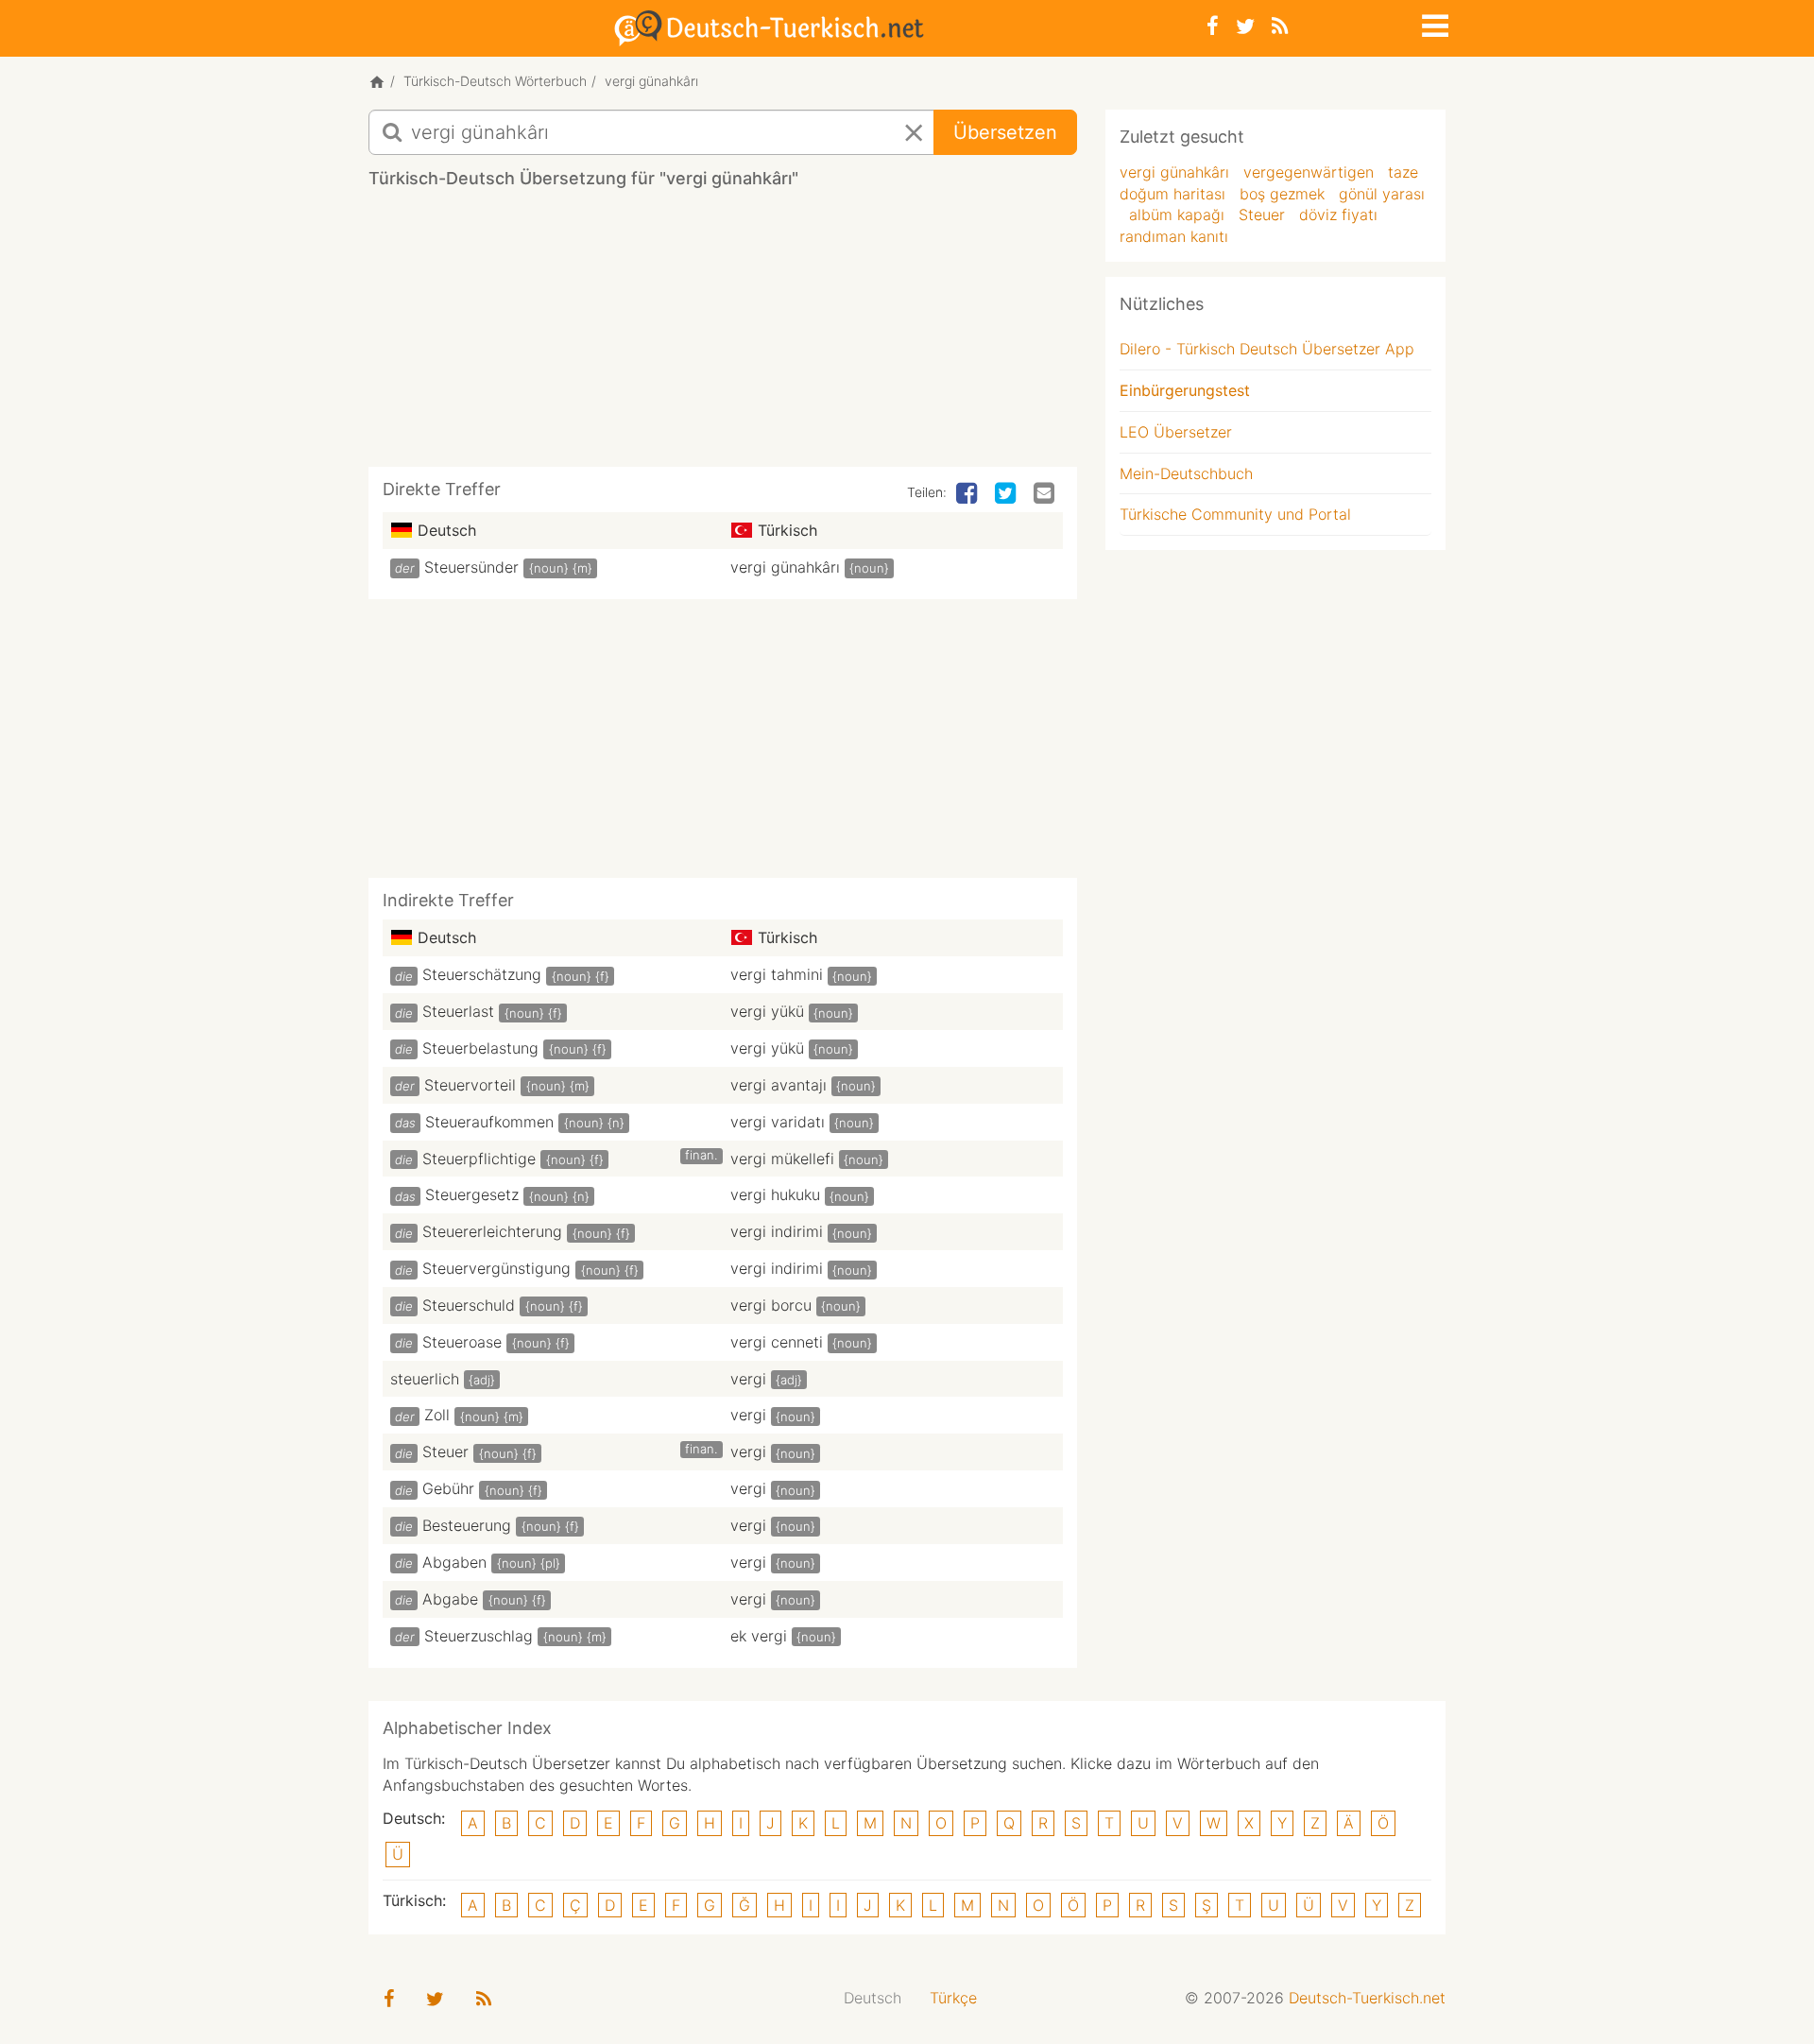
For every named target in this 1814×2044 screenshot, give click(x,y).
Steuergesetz (472, 1194)
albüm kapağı (1177, 215)
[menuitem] (873, 1998)
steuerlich (425, 1379)
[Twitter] (1245, 26)
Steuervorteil (470, 1085)
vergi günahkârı (785, 567)
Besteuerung (467, 1525)
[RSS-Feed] (1280, 26)
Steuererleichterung (492, 1231)
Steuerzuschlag (479, 1636)
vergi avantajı (779, 1085)
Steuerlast (458, 1011)
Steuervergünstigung (496, 1268)
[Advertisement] (723, 335)
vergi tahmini (777, 974)
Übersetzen (1005, 132)
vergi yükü (767, 1011)
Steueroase (462, 1342)
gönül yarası (1382, 194)
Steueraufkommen (489, 1122)
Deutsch (873, 1998)
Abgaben (454, 1562)
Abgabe (450, 1599)
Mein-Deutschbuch (1186, 473)
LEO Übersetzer (1176, 432)
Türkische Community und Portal (1235, 514)
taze (1403, 172)
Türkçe (953, 1998)
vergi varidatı (778, 1122)
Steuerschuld (469, 1305)
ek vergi (759, 1636)
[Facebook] (1213, 26)
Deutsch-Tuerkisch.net (1367, 1998)
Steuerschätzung (482, 974)
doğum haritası (1172, 194)
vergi (748, 1379)
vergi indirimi (777, 1231)
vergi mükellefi (782, 1159)
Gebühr (448, 1488)
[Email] (1046, 494)
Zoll (437, 1415)
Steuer (445, 1451)
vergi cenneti (777, 1342)
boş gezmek (1282, 194)
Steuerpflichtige (479, 1159)
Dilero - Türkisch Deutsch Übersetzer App (1267, 349)
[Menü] (1433, 23)
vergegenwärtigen (1309, 172)
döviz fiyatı (1338, 215)
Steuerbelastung (480, 1048)
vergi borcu (771, 1305)
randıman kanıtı (1174, 236)
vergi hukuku (775, 1194)
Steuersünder (471, 567)
